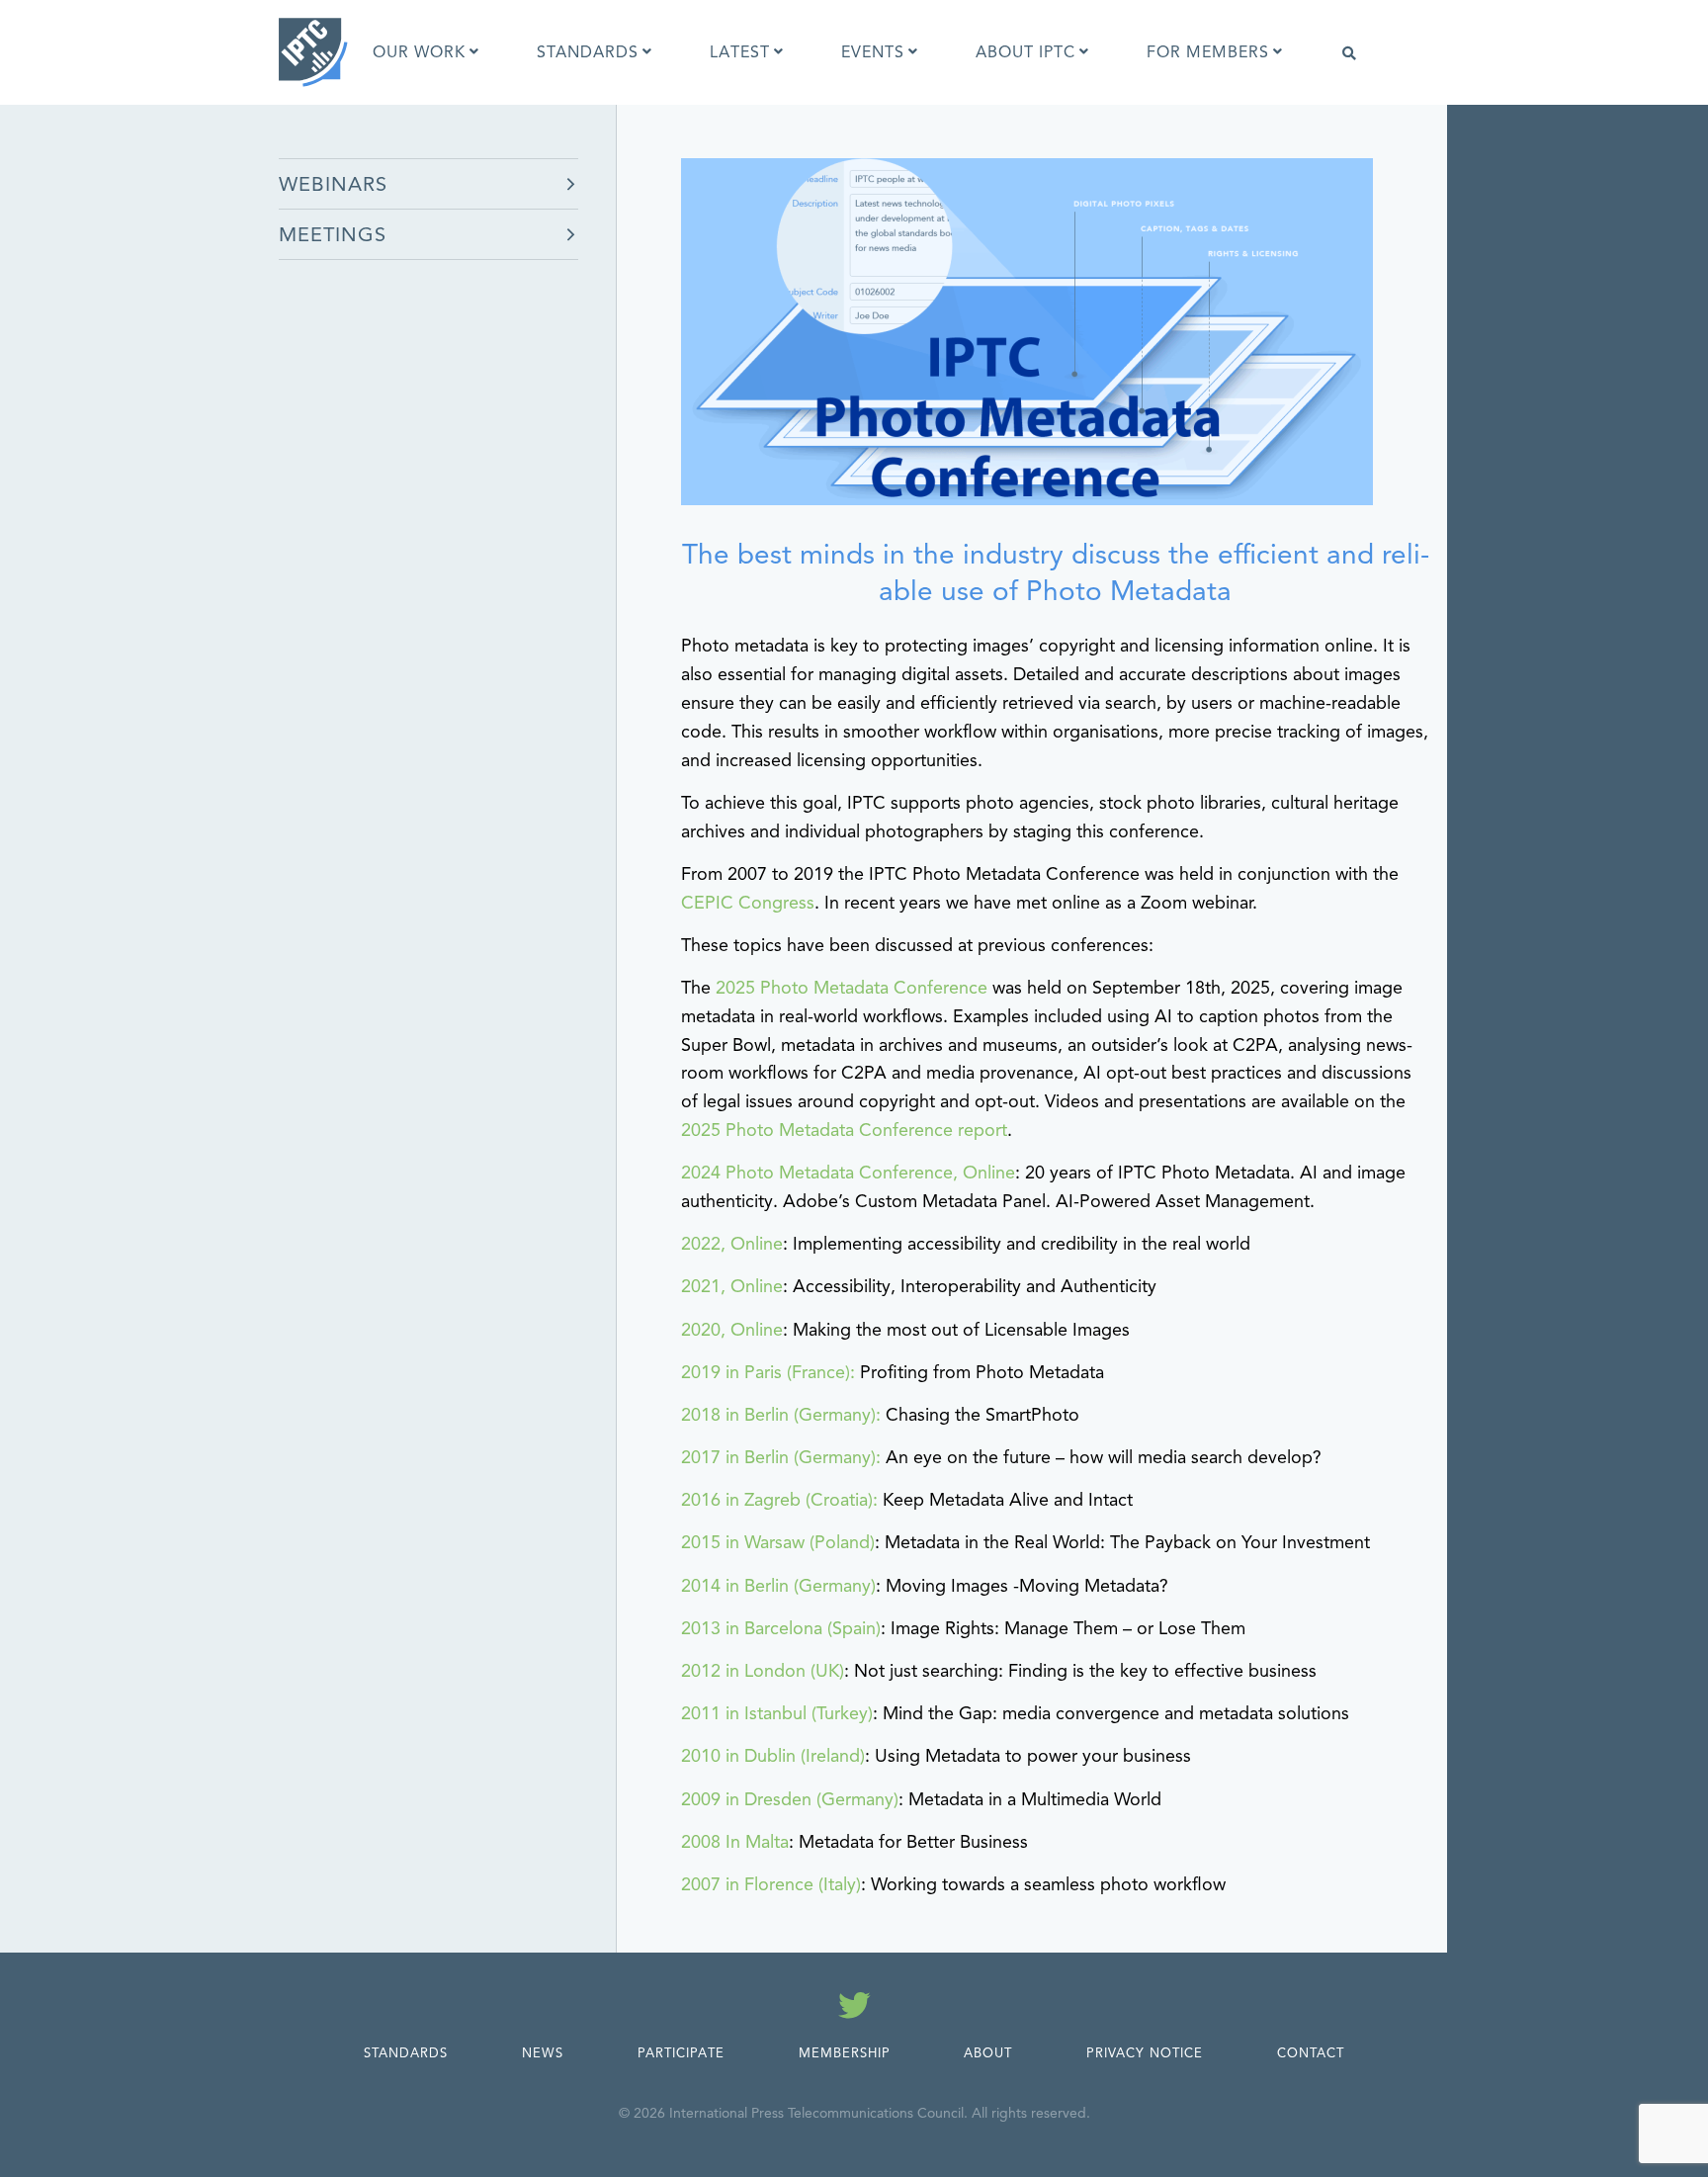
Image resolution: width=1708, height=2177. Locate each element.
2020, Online (732, 1330)
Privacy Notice (1145, 2053)
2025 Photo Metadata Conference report (844, 1130)
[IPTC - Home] (313, 52)
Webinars (333, 184)
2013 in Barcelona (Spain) (781, 1628)
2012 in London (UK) (763, 1671)
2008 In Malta (735, 1842)
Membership (845, 2053)
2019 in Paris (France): (768, 1372)
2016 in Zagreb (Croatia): (779, 1500)
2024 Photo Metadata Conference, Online (848, 1173)
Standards (406, 2053)
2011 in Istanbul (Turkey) (777, 1713)
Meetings (333, 235)
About (988, 2053)
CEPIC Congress (748, 903)
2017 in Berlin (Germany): (781, 1457)
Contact (1311, 2053)
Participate (681, 2053)
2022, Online (732, 1244)
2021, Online (732, 1286)
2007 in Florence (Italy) (771, 1884)
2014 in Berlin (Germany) (778, 1586)
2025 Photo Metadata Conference (852, 988)
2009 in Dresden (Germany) (790, 1799)
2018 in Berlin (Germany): (781, 1415)
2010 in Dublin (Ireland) (773, 1756)
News (543, 2053)
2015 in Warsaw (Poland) (778, 1542)
